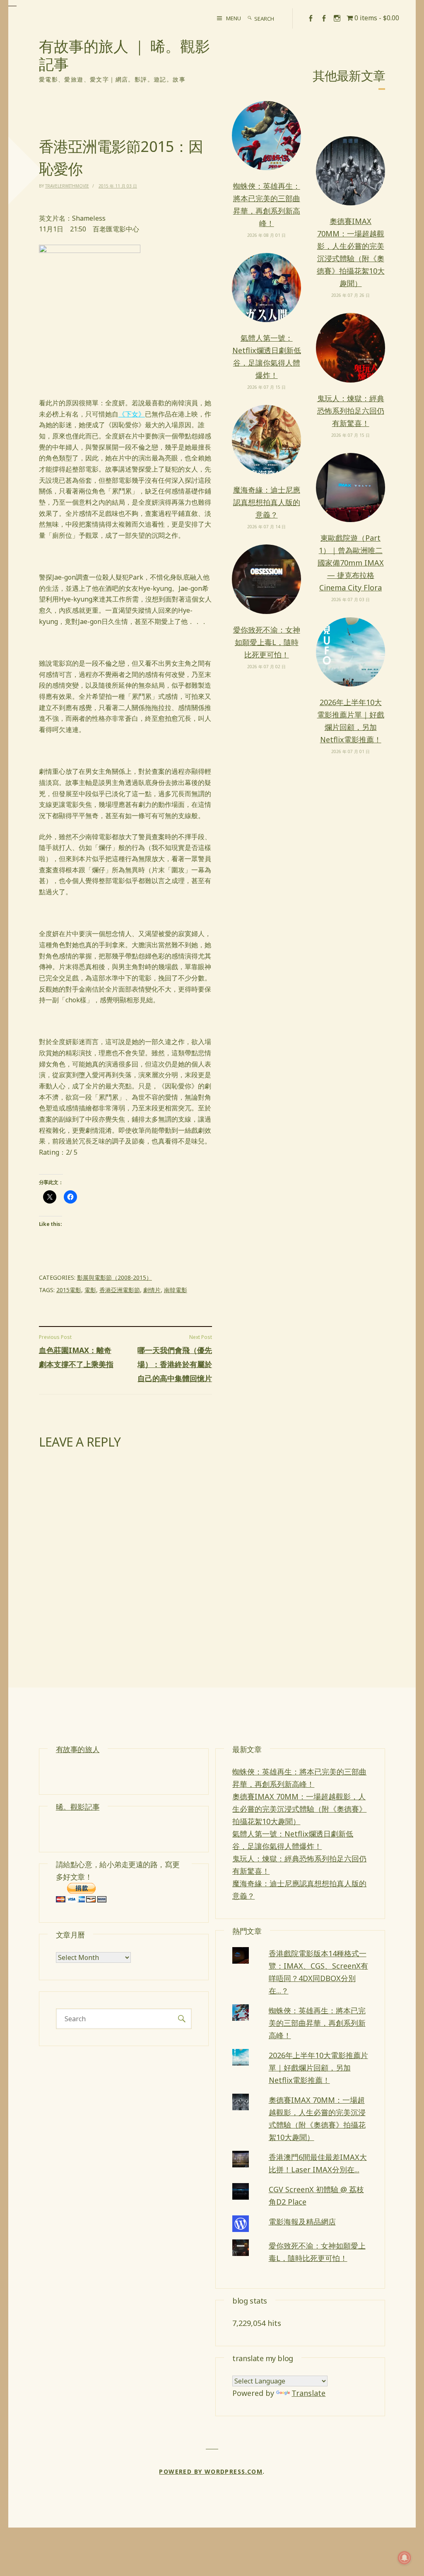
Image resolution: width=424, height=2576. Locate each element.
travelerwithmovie (67, 186)
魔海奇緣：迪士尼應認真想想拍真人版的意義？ (267, 502)
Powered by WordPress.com (211, 2471)
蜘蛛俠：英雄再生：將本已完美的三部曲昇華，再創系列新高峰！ (267, 205)
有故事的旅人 (78, 1749)
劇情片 (152, 1290)
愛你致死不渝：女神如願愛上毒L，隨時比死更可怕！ (267, 642)
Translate (308, 2393)
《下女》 (132, 414)
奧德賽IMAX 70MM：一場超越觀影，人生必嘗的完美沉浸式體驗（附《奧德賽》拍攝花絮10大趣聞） (351, 252)
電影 (90, 1290)
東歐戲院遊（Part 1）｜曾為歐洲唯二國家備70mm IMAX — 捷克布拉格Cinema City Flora (351, 563)
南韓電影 (176, 1290)
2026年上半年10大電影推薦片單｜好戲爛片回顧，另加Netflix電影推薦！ (351, 721)
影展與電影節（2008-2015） (114, 1277)
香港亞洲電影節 (120, 1290)
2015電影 (69, 1290)
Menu (234, 18)
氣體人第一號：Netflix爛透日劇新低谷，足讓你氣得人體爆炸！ (267, 356)
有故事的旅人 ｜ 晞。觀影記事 (124, 55)
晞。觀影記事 (78, 1807)
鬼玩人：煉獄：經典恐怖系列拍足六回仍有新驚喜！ (351, 411)
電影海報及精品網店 (302, 2222)
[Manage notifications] (405, 2558)
